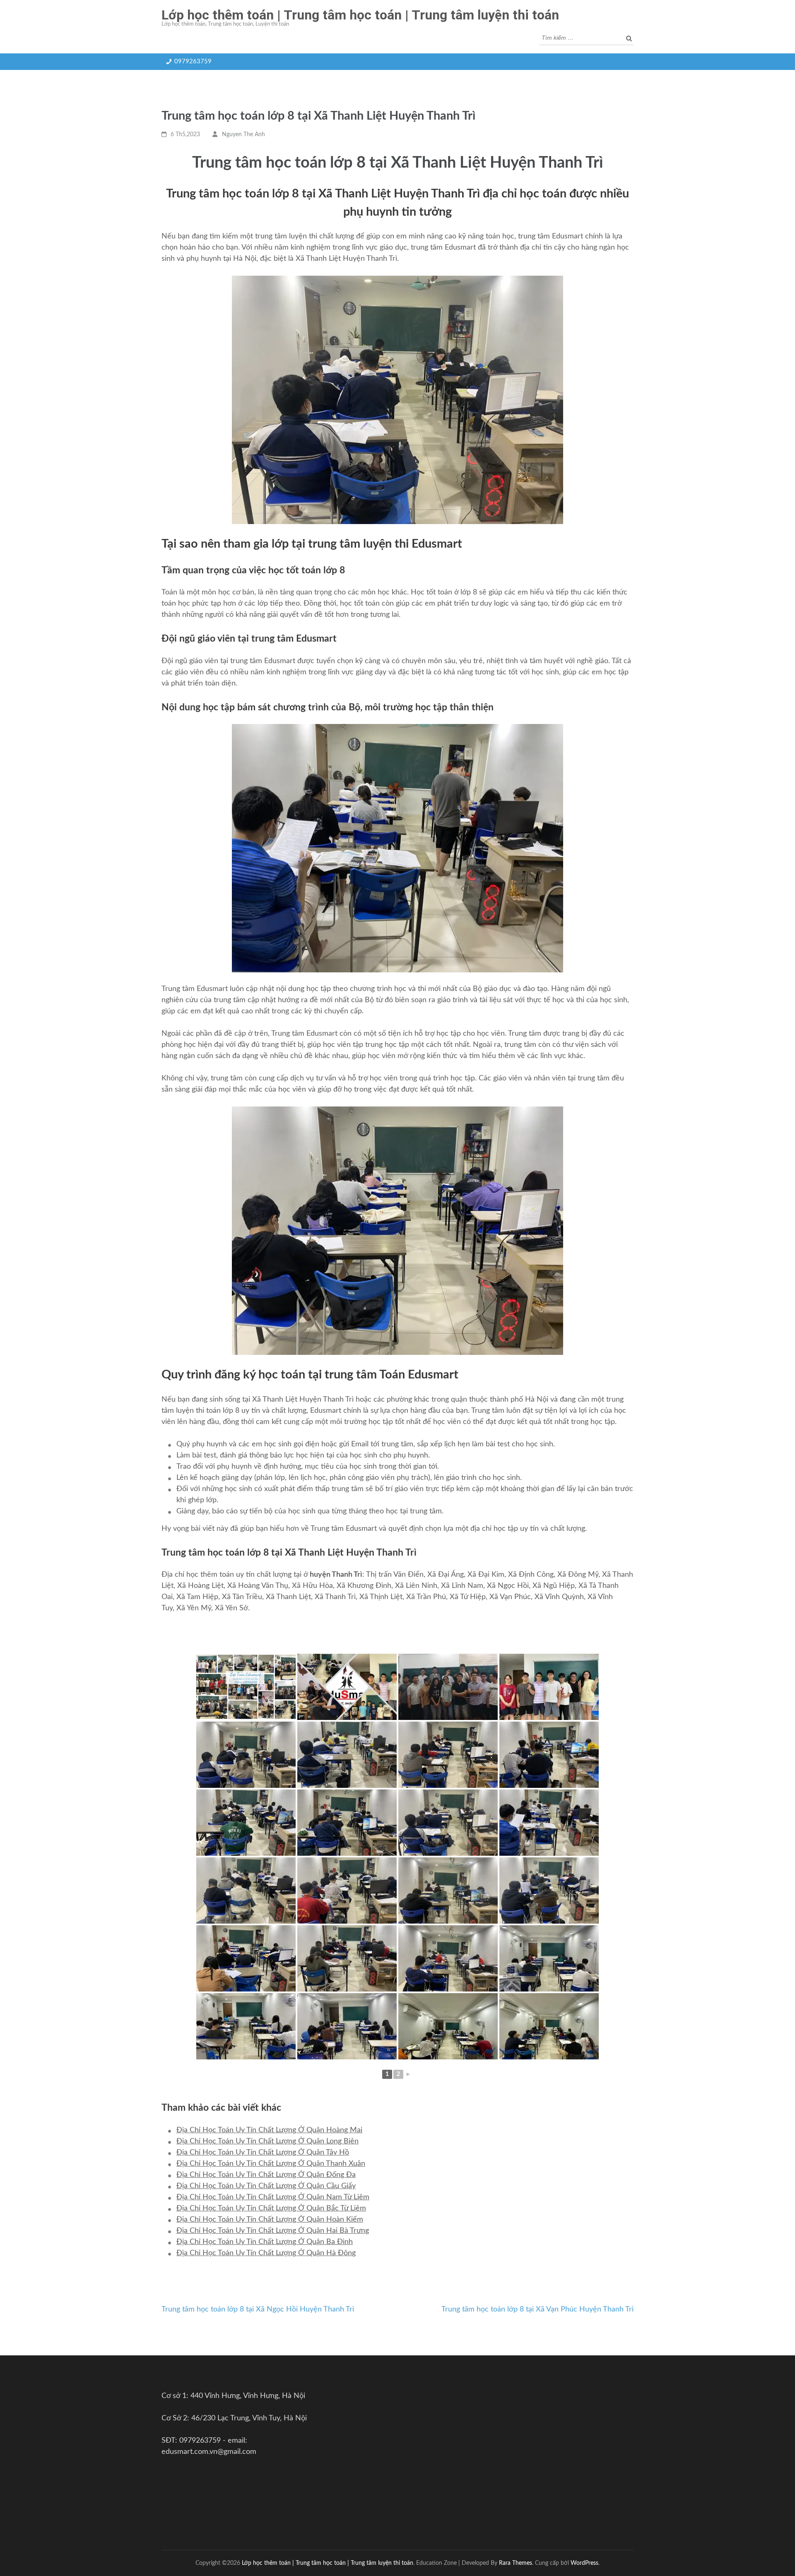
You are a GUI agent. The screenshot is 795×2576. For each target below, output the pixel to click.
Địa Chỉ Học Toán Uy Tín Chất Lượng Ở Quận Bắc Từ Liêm (271, 2208)
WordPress (584, 2563)
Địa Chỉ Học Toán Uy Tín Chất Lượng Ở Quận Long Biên (267, 2141)
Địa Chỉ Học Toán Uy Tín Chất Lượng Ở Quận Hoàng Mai (269, 2130)
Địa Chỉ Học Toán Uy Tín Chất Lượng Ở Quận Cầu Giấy (266, 2186)
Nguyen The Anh (243, 135)
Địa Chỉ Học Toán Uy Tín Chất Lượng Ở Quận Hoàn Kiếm (270, 2220)
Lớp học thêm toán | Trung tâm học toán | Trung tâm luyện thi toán (360, 15)
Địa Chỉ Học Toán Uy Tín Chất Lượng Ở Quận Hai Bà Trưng (273, 2231)
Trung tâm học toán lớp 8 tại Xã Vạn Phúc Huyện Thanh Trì (537, 2309)
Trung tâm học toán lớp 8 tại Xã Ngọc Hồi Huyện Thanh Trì (258, 2309)
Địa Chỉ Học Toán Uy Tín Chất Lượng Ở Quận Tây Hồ (263, 2153)
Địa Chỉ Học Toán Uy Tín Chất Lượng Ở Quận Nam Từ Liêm (273, 2197)
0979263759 (193, 61)
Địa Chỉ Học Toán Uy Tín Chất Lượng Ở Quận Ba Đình (265, 2242)
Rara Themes (516, 2563)
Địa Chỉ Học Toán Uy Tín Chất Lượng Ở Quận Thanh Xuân (271, 2164)
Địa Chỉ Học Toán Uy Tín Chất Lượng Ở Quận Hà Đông (266, 2253)
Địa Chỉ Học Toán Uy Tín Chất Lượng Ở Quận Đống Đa (266, 2175)
